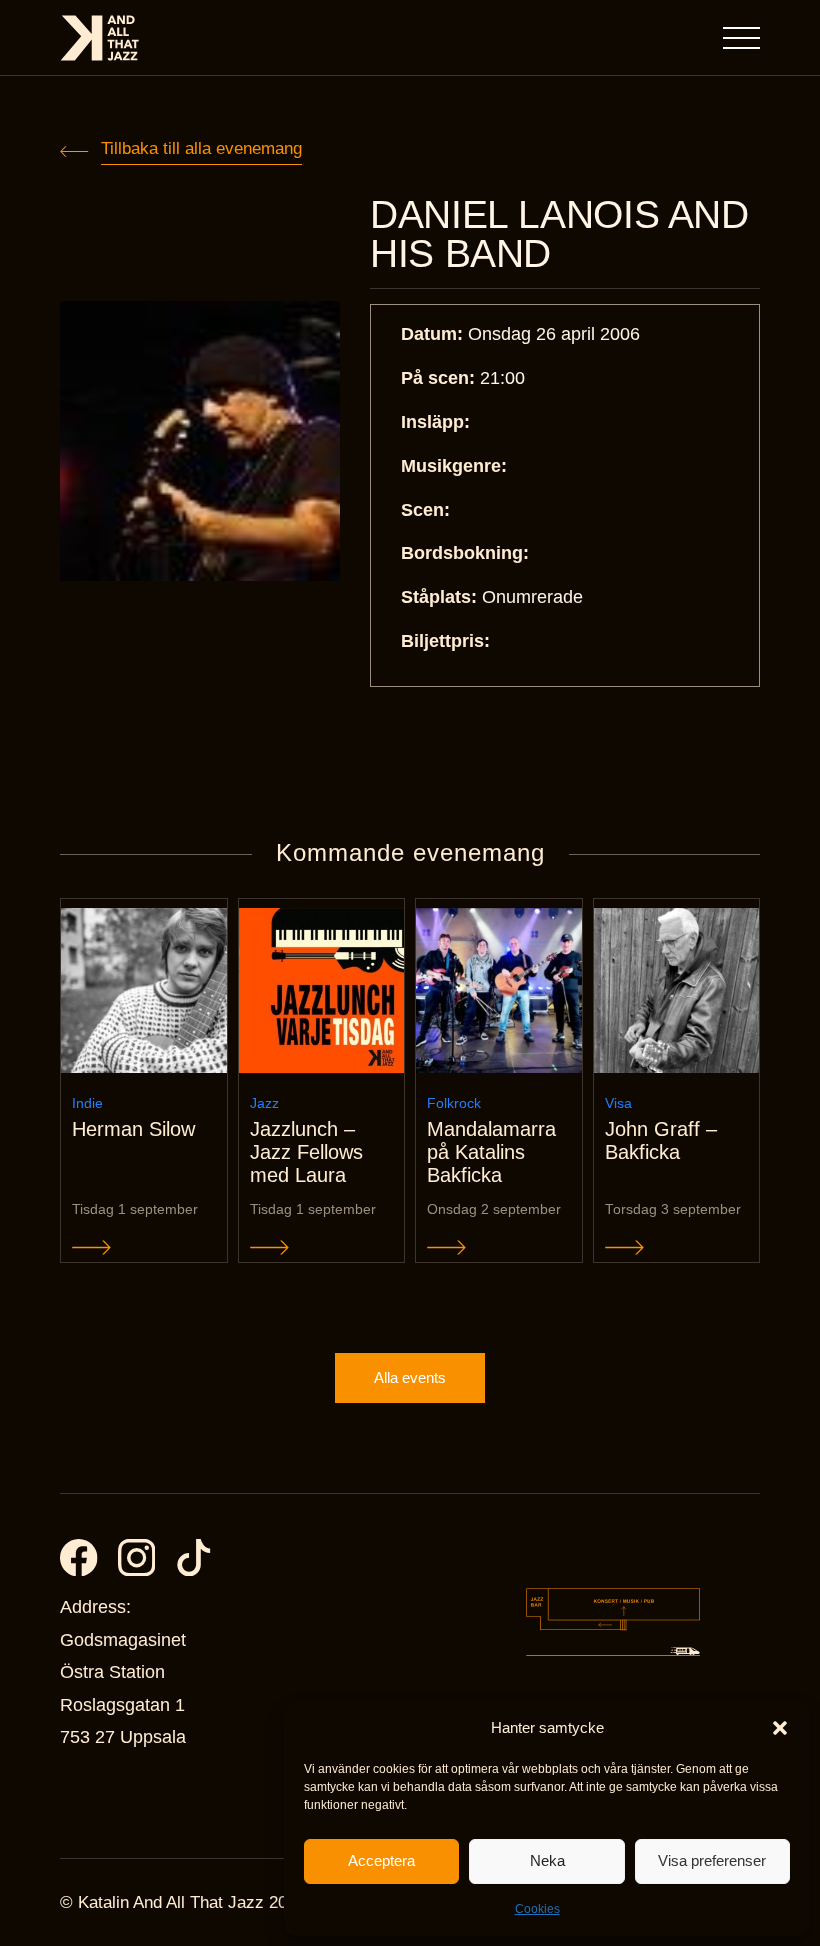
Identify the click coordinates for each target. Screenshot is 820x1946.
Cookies (537, 1909)
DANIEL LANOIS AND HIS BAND (559, 234)
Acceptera (381, 1860)
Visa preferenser (712, 1860)
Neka (547, 1860)
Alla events (410, 1377)
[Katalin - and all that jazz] (100, 38)
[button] (780, 1728)
